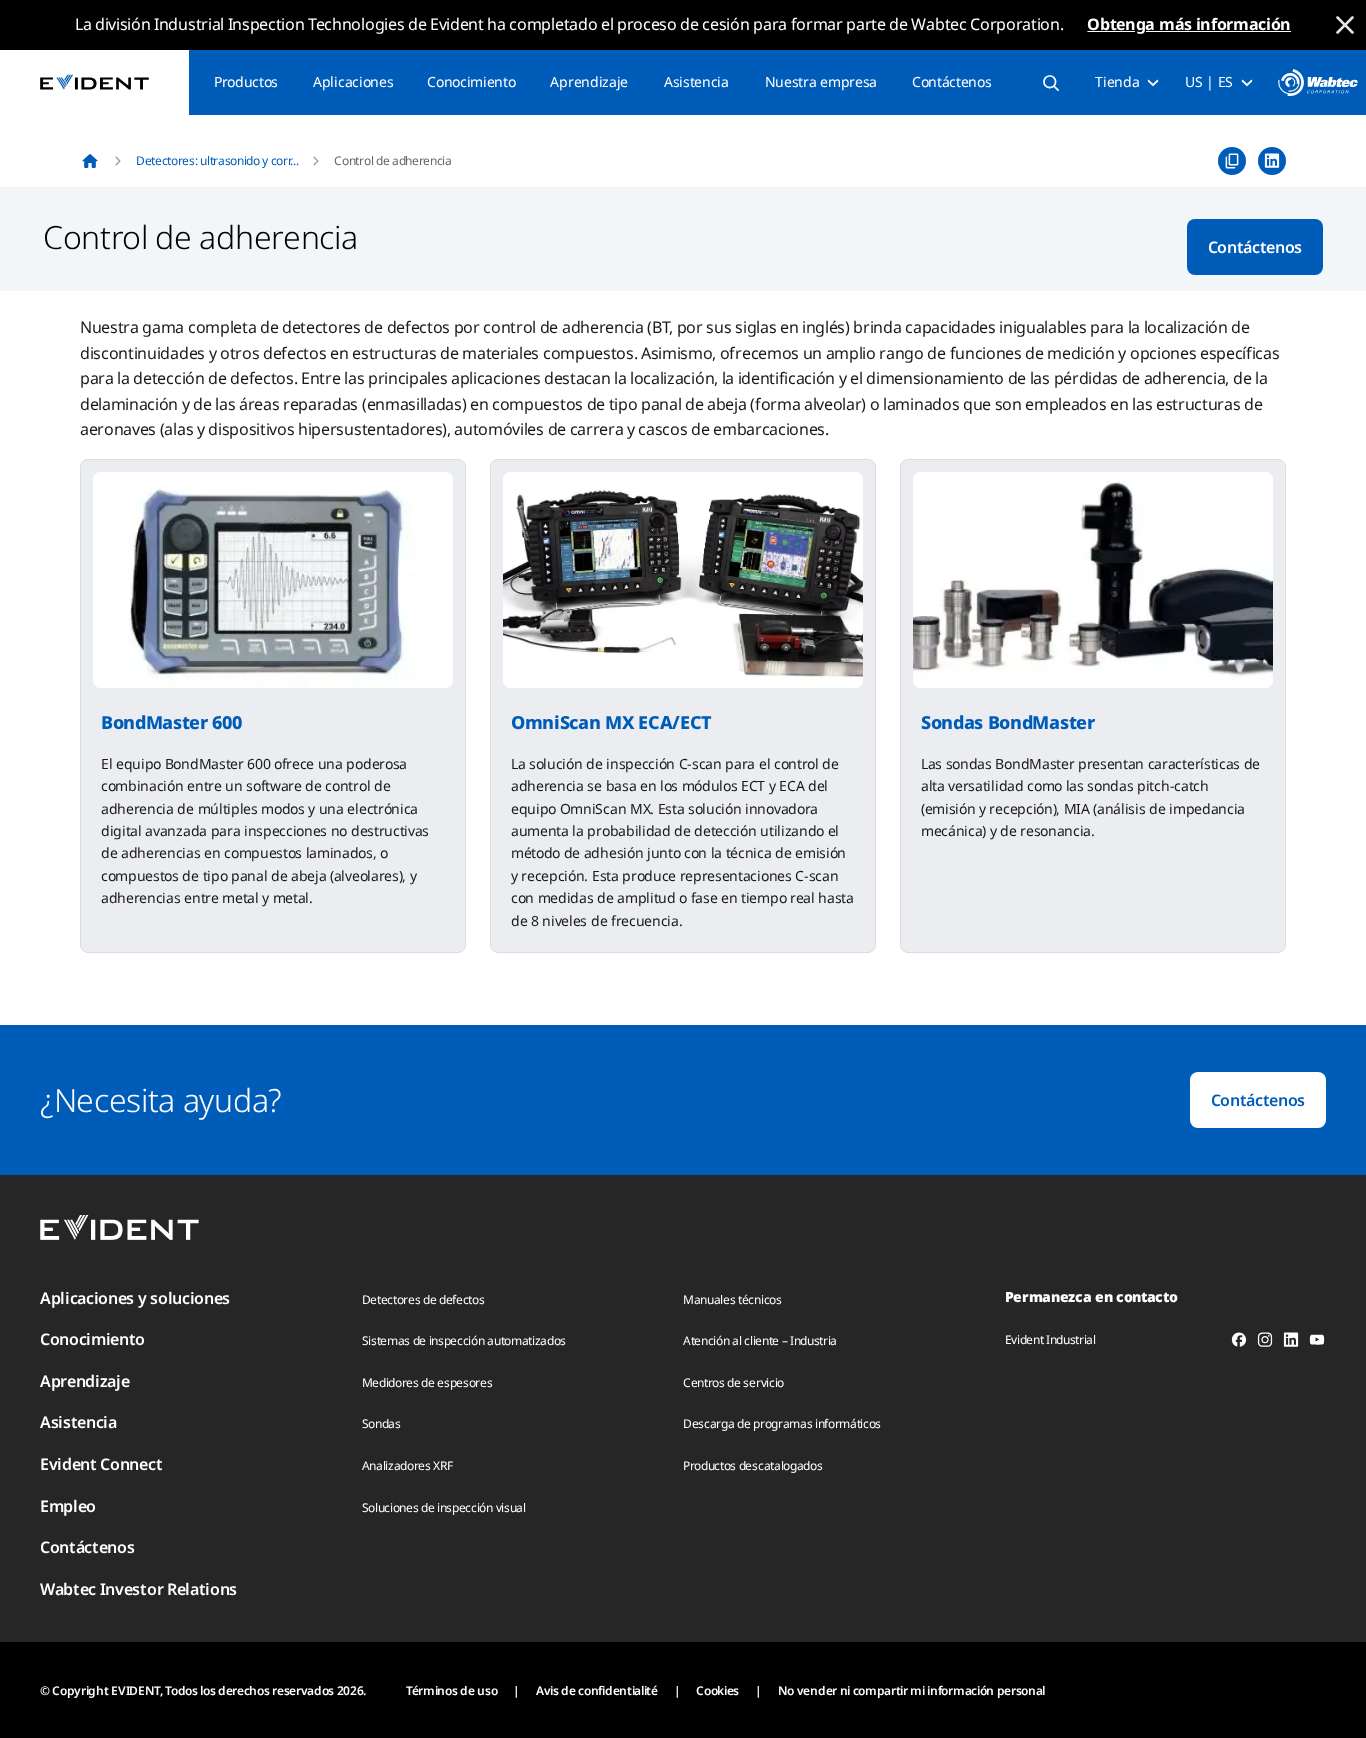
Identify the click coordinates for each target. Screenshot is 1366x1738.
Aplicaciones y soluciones (135, 1298)
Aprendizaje (588, 81)
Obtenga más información (1189, 24)
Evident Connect (101, 1464)
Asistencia (696, 81)
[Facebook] (1239, 1343)
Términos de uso (451, 1690)
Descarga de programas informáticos (782, 1423)
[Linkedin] (1291, 1343)
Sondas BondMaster (1008, 722)
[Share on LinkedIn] (1272, 161)
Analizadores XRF (407, 1465)
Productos (246, 81)
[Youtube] (1317, 1343)
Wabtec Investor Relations (138, 1589)
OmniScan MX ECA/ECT (611, 722)
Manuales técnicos (732, 1299)
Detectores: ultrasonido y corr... (217, 160)
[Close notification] (1345, 25)
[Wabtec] (1318, 82)
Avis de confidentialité (597, 1690)
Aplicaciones (353, 81)
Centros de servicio (733, 1382)
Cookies (717, 1690)
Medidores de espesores (427, 1382)
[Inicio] (90, 161)
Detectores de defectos (423, 1299)
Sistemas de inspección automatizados (464, 1340)
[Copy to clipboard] (1232, 161)
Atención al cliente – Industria (760, 1340)
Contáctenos (951, 81)
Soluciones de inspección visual (444, 1507)
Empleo (68, 1506)
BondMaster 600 (171, 722)
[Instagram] (1265, 1343)
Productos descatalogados (752, 1465)
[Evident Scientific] (94, 82)
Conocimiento (471, 81)
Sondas (381, 1423)
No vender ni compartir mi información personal (911, 1690)
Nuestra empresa (821, 81)
